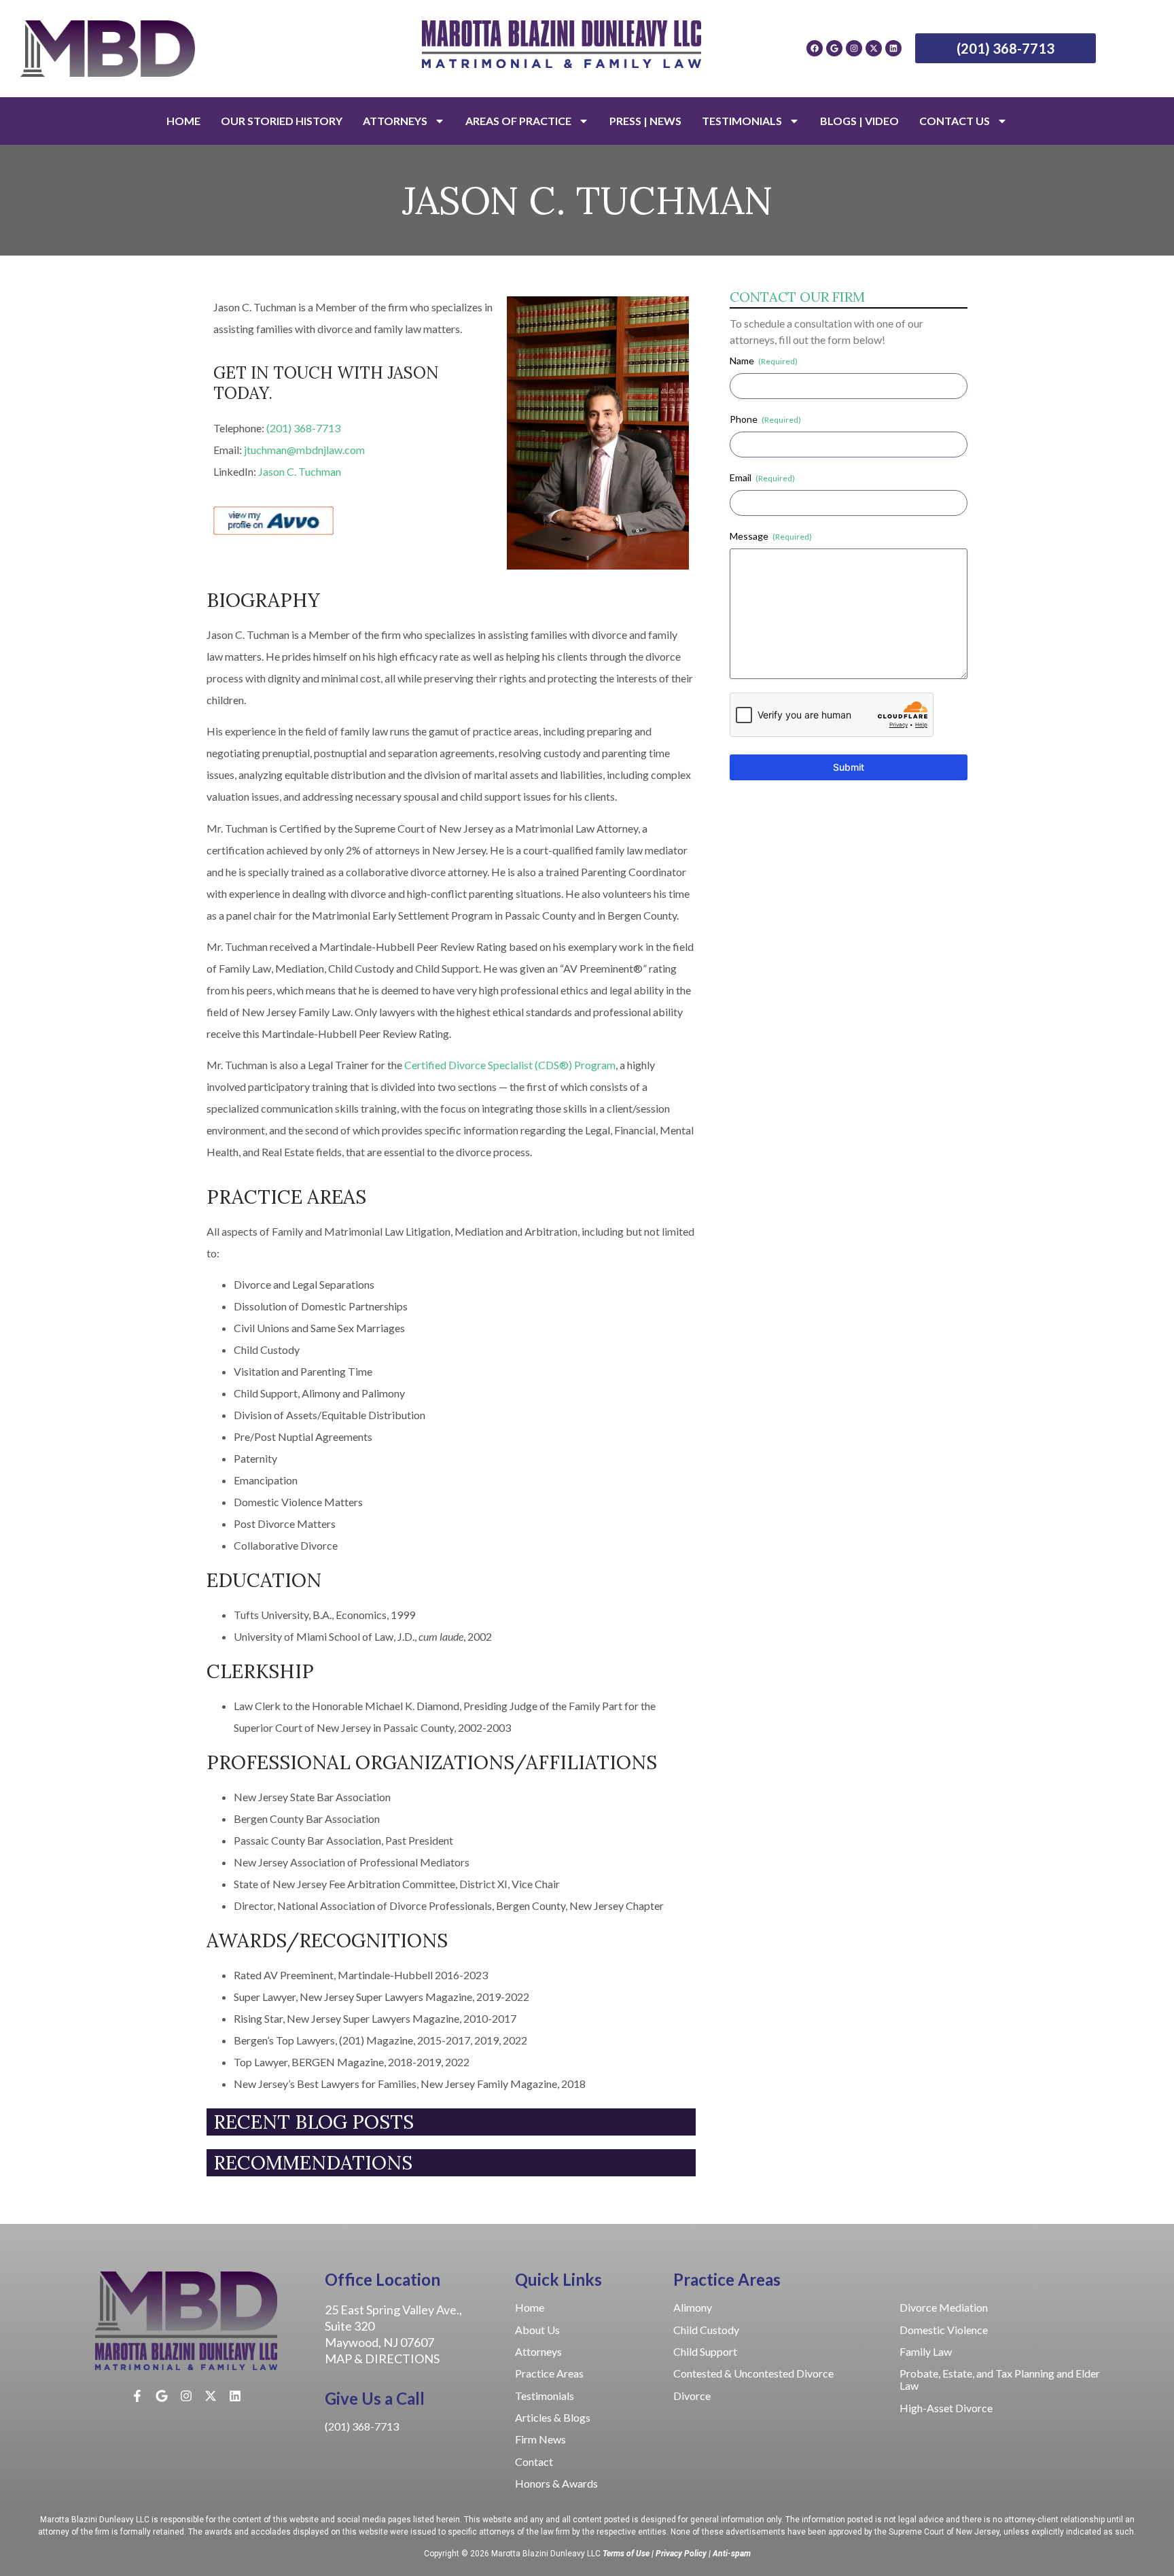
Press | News (645, 121)
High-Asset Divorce (946, 2408)
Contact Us (955, 121)
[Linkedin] (893, 48)
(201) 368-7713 (303, 428)
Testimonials (742, 121)
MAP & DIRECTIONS (382, 2359)
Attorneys (395, 121)
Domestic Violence (944, 2330)
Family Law (926, 2351)
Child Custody (706, 2330)
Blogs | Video (859, 121)
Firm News (541, 2439)
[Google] (834, 48)
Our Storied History (282, 121)
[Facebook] (815, 48)
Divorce (692, 2396)
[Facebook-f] (137, 2396)
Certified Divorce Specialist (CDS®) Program (510, 1065)
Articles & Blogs (553, 2417)
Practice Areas (549, 2373)
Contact (534, 2461)
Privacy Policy (681, 2554)
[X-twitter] (874, 48)
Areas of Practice (518, 121)
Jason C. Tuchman (300, 471)
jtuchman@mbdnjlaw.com (304, 450)
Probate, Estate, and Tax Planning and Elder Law (1000, 2379)
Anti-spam (732, 2554)
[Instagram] (854, 48)
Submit (849, 767)
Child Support (705, 2351)
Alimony (693, 2307)
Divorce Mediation (944, 2307)
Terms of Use (626, 2554)
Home (183, 121)
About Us (537, 2330)
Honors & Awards (556, 2483)
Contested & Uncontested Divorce (753, 2373)
